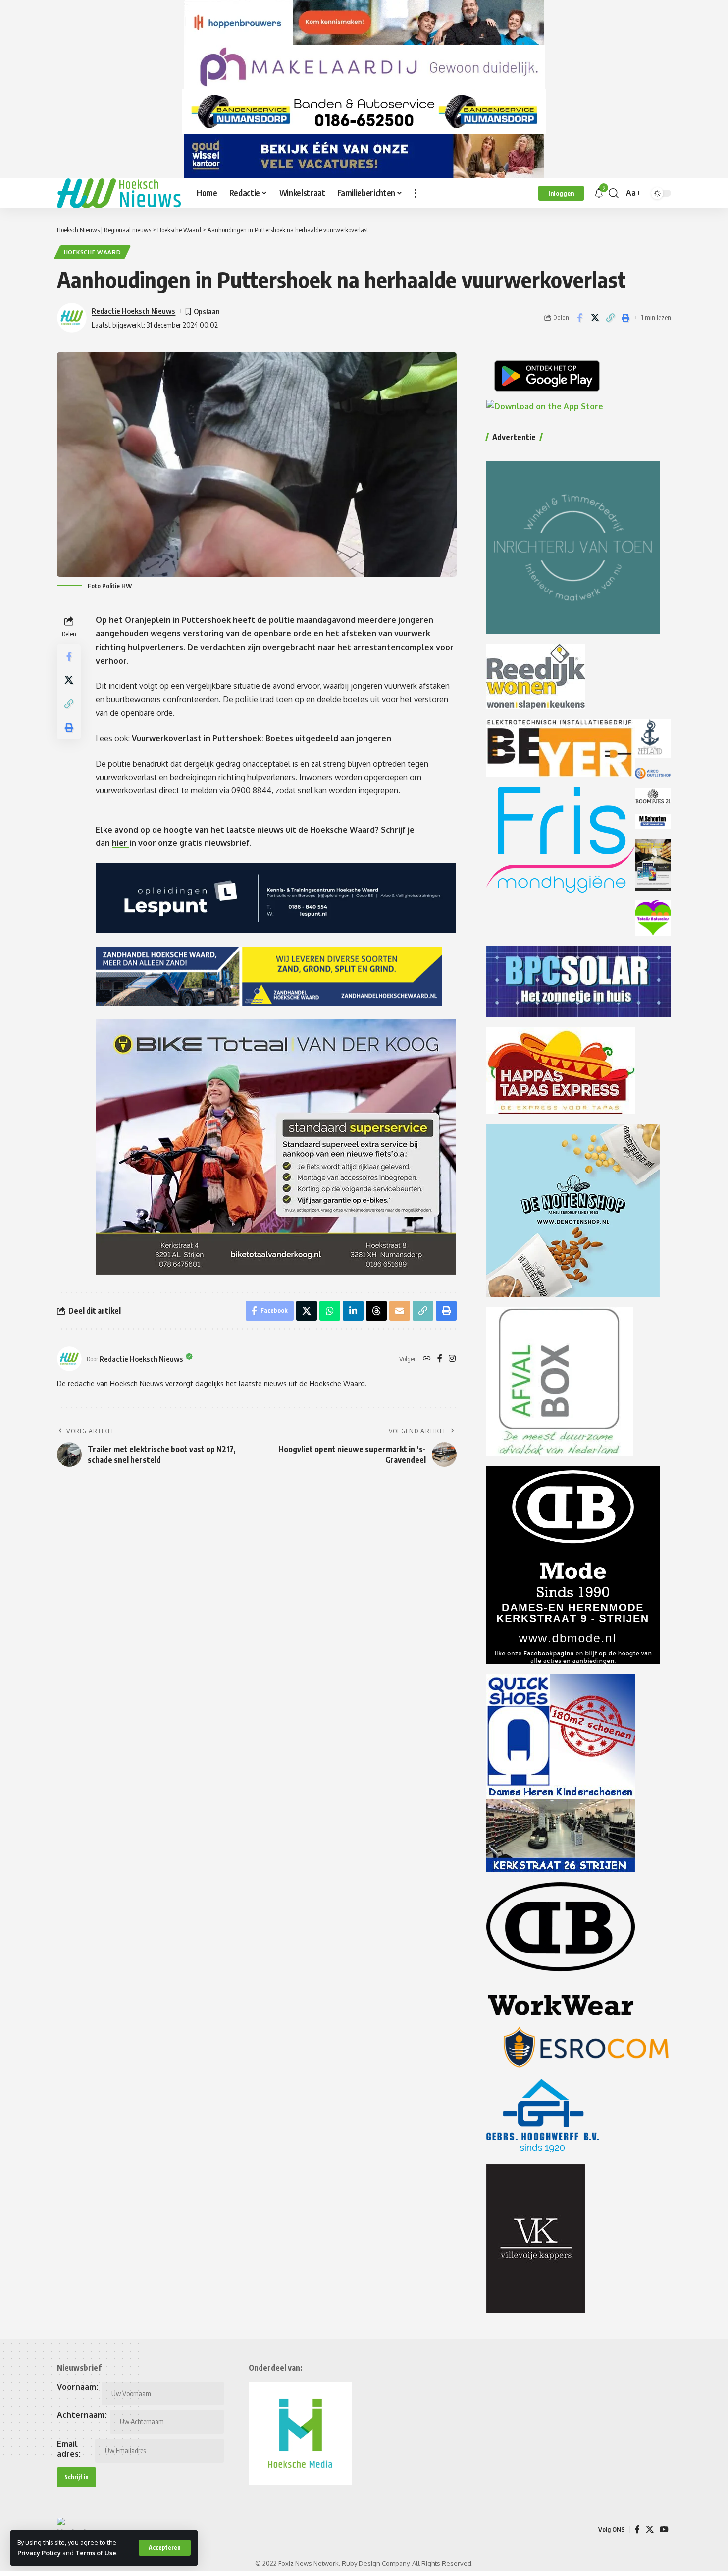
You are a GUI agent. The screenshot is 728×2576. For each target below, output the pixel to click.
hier (121, 843)
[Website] (427, 1359)
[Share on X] (595, 318)
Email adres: (69, 2449)
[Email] (400, 1311)
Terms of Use (96, 2553)
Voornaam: (78, 2387)
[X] (650, 2530)
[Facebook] (440, 1359)
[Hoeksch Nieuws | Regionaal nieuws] (119, 193)
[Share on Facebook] (579, 318)
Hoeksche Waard (93, 252)
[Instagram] (452, 1359)
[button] (165, 2548)
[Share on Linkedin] (353, 1311)
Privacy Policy (39, 2553)
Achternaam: (82, 2415)
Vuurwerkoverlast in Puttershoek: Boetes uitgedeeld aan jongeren (261, 738)
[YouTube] (664, 2530)
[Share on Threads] (376, 1311)
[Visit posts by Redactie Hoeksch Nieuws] (69, 1359)
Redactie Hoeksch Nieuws (133, 311)
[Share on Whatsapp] (330, 1311)
